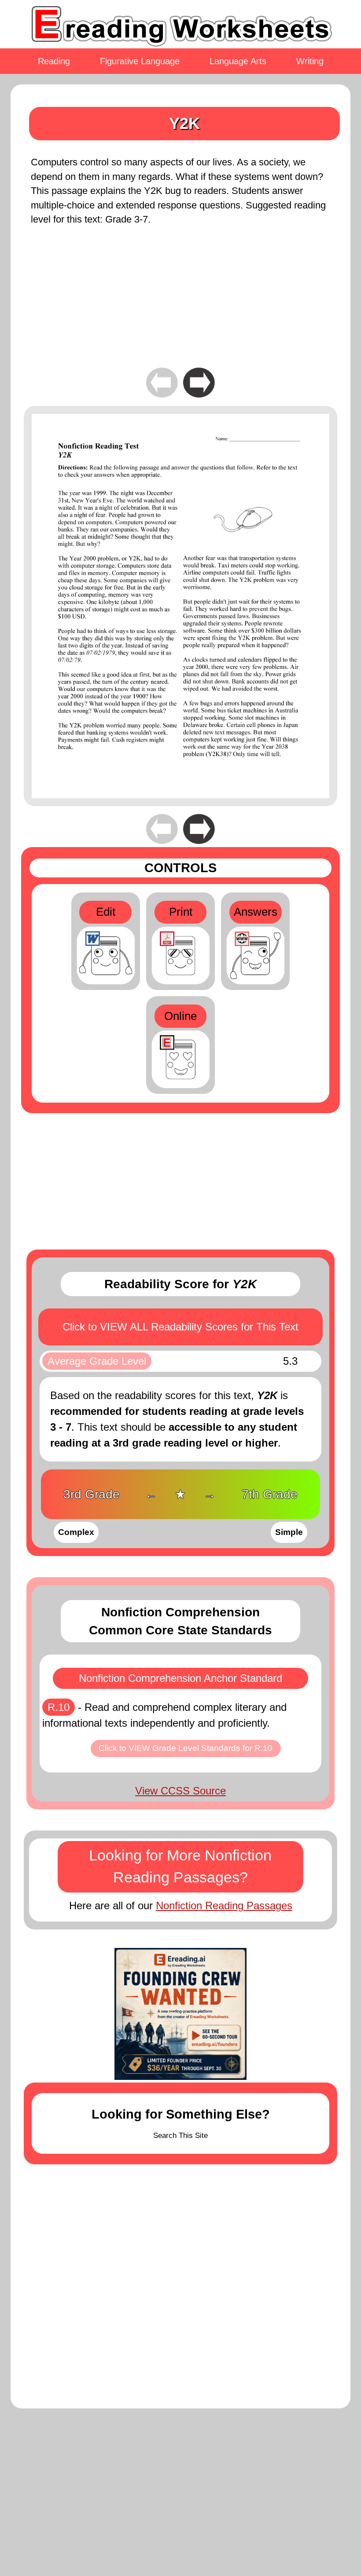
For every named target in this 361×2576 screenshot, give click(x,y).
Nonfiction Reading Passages (224, 1906)
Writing (310, 61)
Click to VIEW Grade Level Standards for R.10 (186, 1748)
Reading (54, 61)
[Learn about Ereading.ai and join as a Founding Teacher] (180, 2014)
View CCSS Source (180, 1791)
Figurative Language (140, 61)
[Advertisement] (180, 303)
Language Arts (238, 61)
